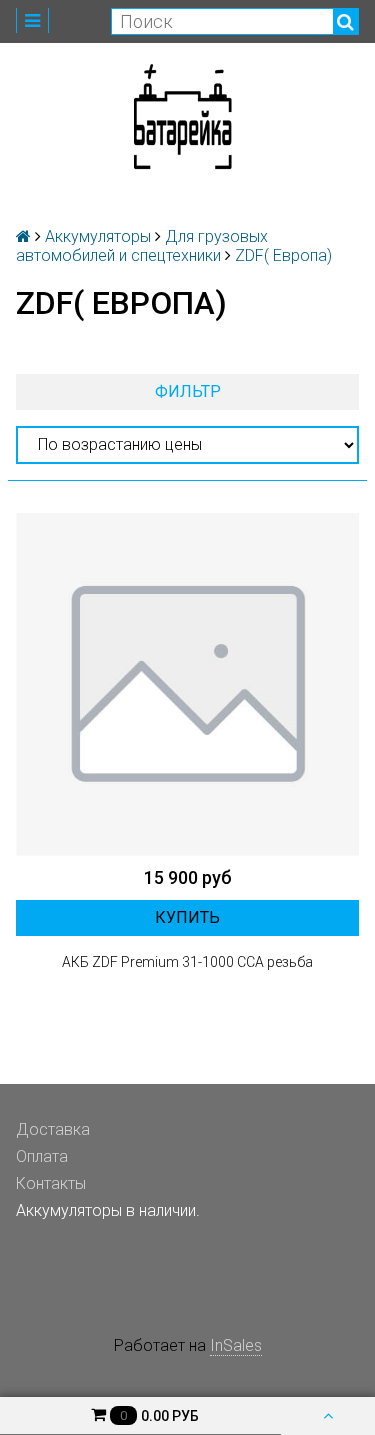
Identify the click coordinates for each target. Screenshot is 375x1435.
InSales (236, 1345)
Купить (187, 917)
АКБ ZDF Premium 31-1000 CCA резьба (187, 962)
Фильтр (188, 391)
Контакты (51, 1183)
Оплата (42, 1156)
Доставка (53, 1129)
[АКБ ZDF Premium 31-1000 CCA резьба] (187, 684)
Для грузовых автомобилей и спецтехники (142, 246)
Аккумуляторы (98, 236)
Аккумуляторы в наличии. (108, 1210)
